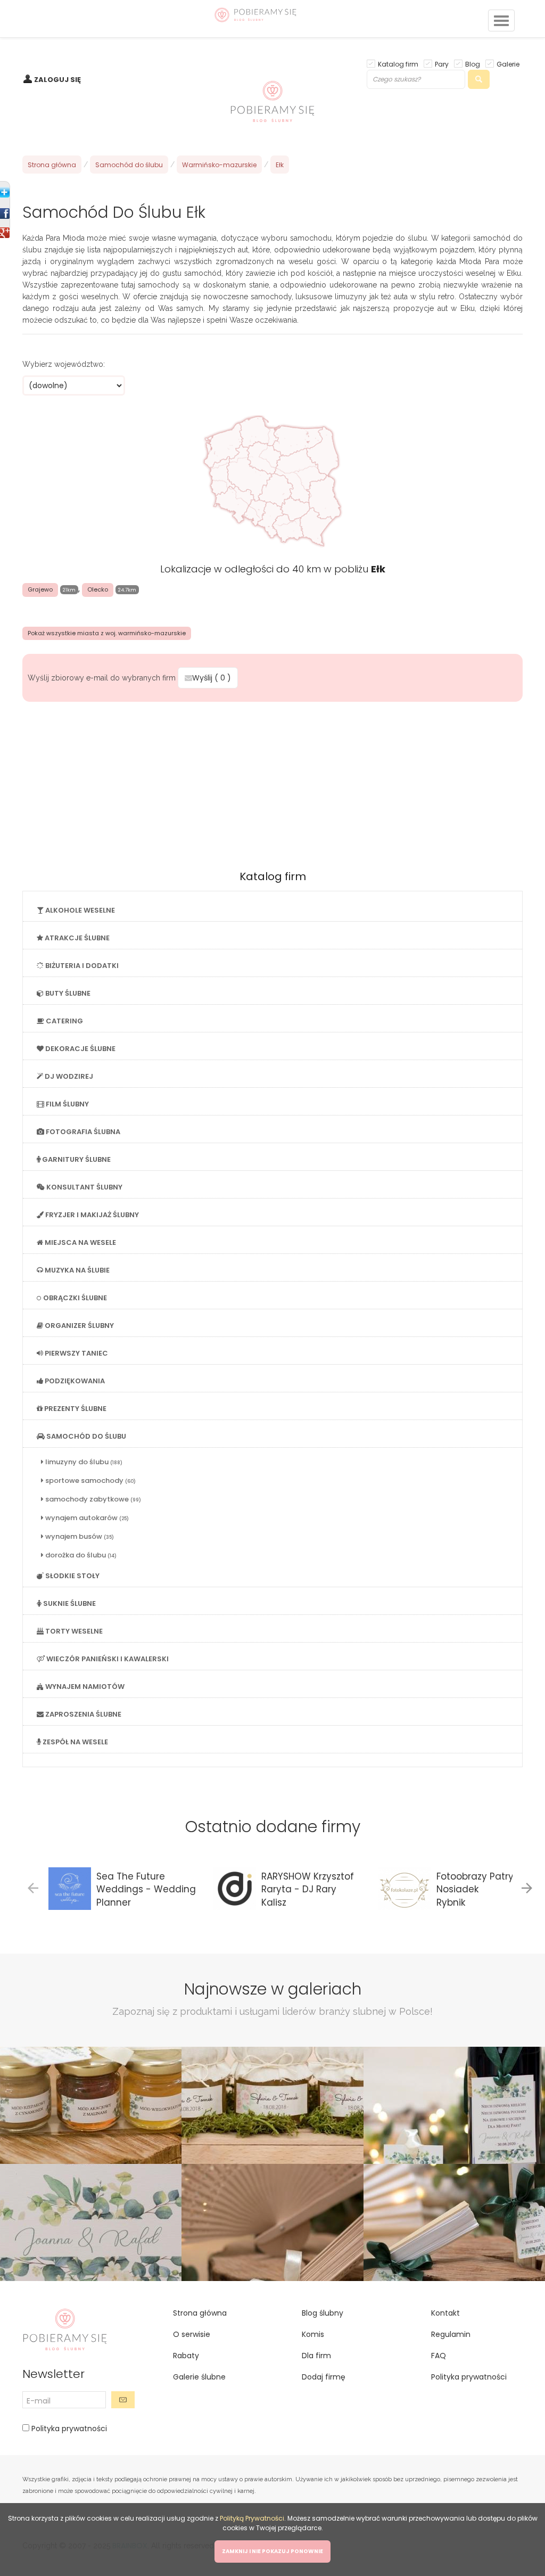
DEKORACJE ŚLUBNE (80, 1049)
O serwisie (192, 2334)
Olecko (98, 589)
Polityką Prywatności (252, 2518)
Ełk (280, 165)
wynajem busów (79, 1536)
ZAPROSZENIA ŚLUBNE (82, 1714)
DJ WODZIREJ (68, 1076)
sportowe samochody (90, 1480)
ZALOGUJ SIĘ (57, 80)
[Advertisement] (272, 782)
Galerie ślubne (199, 2377)
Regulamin (451, 2334)
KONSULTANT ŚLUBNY (84, 1187)
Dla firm (316, 2356)
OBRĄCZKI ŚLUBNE (74, 1298)
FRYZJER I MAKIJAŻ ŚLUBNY (91, 1215)
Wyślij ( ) (212, 678)
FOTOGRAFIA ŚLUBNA (82, 1132)
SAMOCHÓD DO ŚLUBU (85, 1436)
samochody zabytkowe (92, 1499)
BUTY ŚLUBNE (67, 993)
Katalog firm (398, 64)
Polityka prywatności (68, 2429)
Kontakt (445, 2313)
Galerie (508, 64)
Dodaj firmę (324, 2377)
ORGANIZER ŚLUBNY (79, 1326)
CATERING (64, 1021)
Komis (313, 2334)
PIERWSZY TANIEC (76, 1353)
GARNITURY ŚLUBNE (76, 1159)
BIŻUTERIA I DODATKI (81, 966)
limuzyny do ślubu (83, 1462)
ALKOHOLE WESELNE (79, 910)
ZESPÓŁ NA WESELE (75, 1742)
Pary (442, 64)
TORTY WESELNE (73, 1631)
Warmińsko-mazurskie (219, 165)
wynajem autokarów (86, 1518)
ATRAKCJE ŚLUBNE (76, 938)
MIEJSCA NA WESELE (80, 1242)
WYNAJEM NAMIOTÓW (84, 1687)
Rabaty (186, 2356)
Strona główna (52, 165)
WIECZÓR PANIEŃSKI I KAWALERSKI (107, 1659)
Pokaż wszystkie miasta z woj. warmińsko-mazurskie (107, 633)
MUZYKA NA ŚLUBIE (76, 1270)
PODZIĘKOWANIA (74, 1381)
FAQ (439, 2356)
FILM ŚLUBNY (67, 1104)
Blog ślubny (323, 2313)
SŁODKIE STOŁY (72, 1576)
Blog (473, 64)
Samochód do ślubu (129, 165)
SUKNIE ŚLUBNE (69, 1603)
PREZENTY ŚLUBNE (75, 1409)
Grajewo (40, 589)
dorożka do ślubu (80, 1555)
